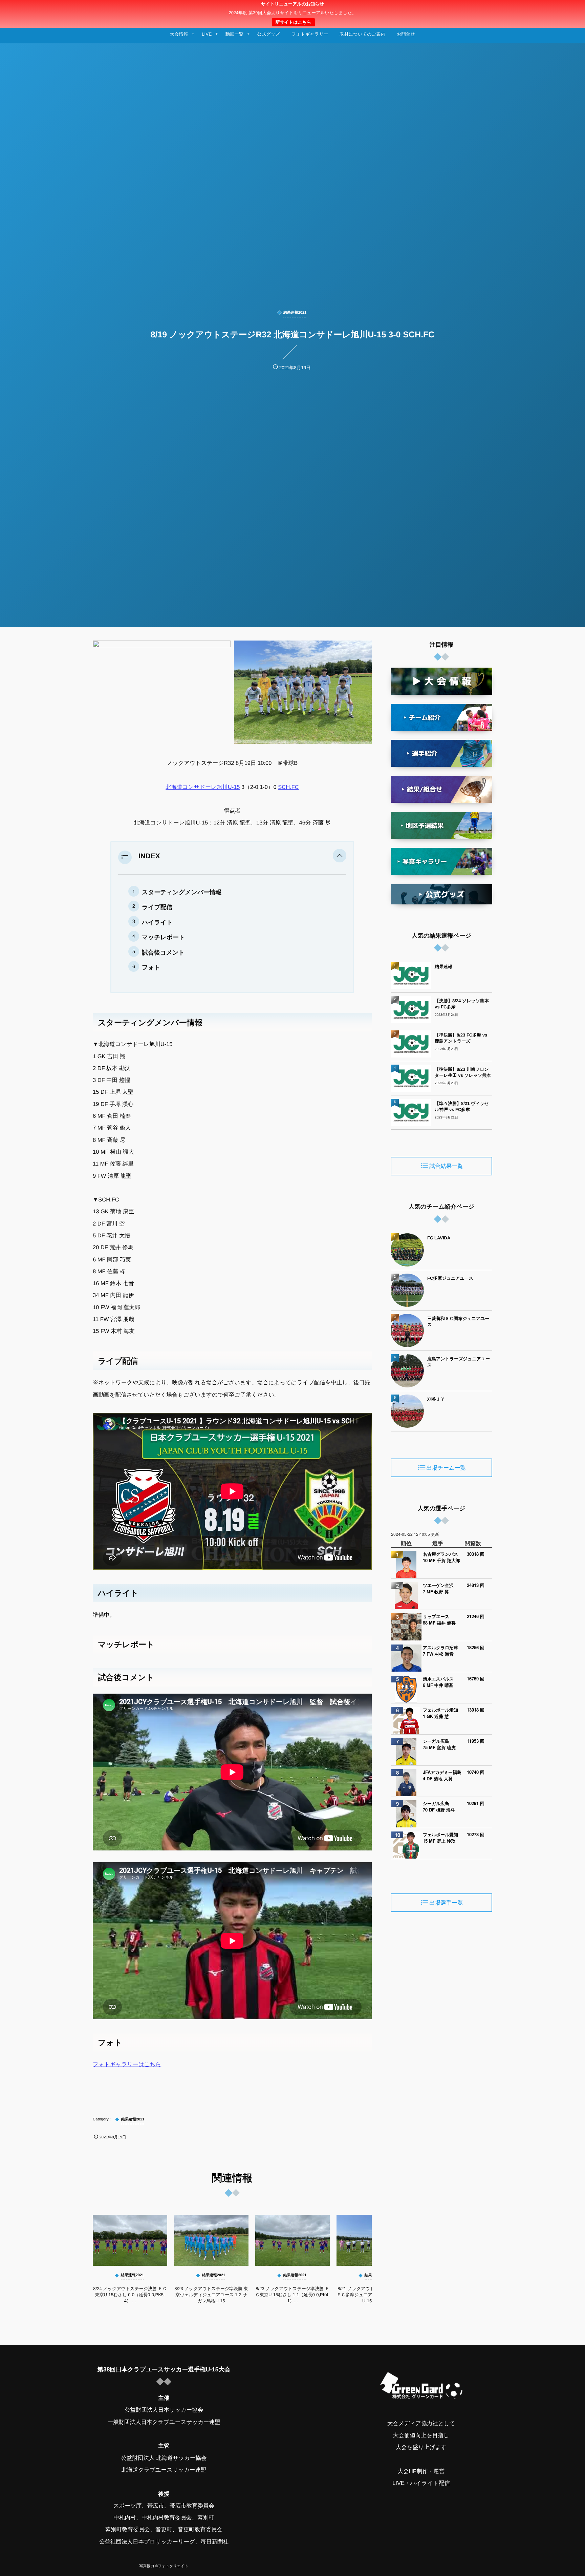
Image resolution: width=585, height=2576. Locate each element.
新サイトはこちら (293, 22)
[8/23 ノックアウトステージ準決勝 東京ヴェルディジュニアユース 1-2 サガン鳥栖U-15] (211, 2240)
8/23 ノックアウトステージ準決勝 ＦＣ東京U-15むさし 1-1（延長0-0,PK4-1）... (292, 2295)
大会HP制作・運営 (421, 2471)
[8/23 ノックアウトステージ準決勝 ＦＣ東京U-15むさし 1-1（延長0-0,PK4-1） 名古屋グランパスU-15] (292, 2240)
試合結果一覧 (446, 1166)
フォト (151, 967)
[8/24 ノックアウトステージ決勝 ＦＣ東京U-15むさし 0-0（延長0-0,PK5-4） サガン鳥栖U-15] (130, 2240)
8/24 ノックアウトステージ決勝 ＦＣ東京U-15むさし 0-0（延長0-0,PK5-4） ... (130, 2295)
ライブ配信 (157, 907)
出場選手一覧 (446, 1903)
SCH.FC (288, 787)
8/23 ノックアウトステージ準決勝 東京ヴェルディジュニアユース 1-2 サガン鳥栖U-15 (211, 2295)
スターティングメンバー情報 (182, 892)
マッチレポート (163, 937)
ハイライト (157, 922)
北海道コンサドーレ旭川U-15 (203, 787)
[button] (340, 856)
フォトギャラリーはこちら (127, 2065)
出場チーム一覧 (446, 1468)
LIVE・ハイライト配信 (421, 2483)
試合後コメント (163, 952)
